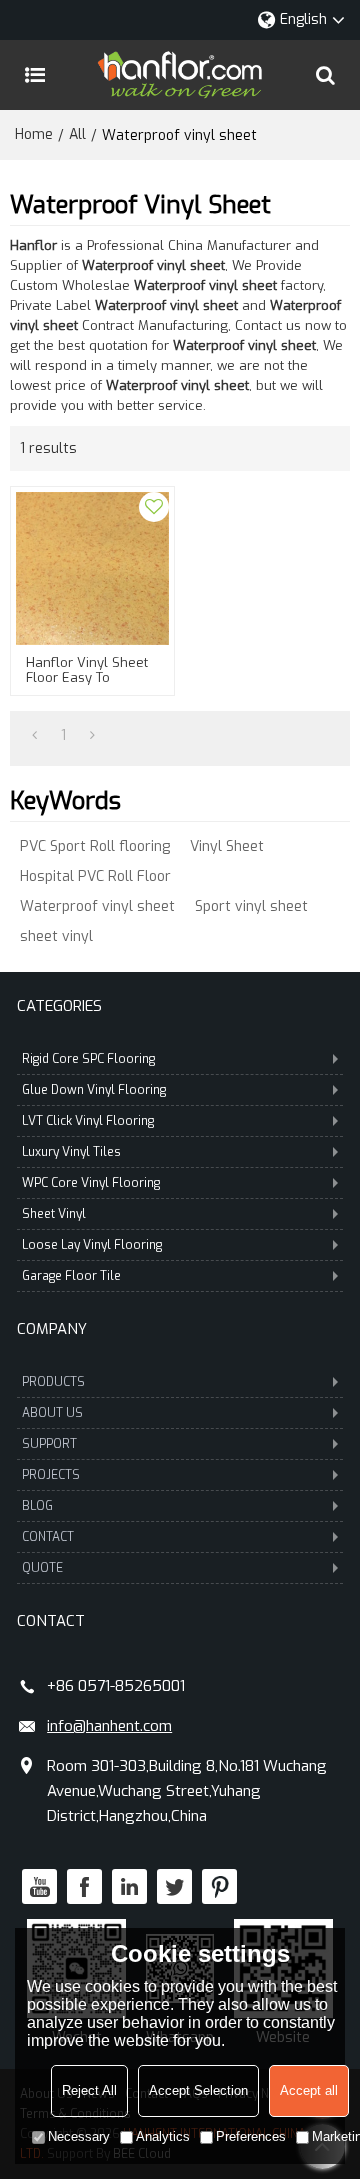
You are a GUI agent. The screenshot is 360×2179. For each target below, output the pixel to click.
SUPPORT (49, 1444)
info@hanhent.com (109, 1726)
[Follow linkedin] (129, 1886)
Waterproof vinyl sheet (97, 906)
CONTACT (48, 1537)
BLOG (37, 1506)
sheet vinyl (56, 936)
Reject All (89, 2090)
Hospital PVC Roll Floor (95, 876)
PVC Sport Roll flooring (95, 846)
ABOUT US (52, 1413)
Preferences (251, 2136)
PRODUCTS (53, 1382)
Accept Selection (198, 2090)
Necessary (79, 2136)
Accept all (309, 2090)
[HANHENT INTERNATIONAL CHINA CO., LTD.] (180, 75)
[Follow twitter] (174, 1886)
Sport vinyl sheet (251, 906)
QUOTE (42, 1568)
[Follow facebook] (84, 1886)
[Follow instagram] (219, 1886)
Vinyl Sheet (227, 846)
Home (34, 134)
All (77, 134)
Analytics (163, 2136)
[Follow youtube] (39, 1886)
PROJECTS (51, 1475)
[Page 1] (34, 736)
